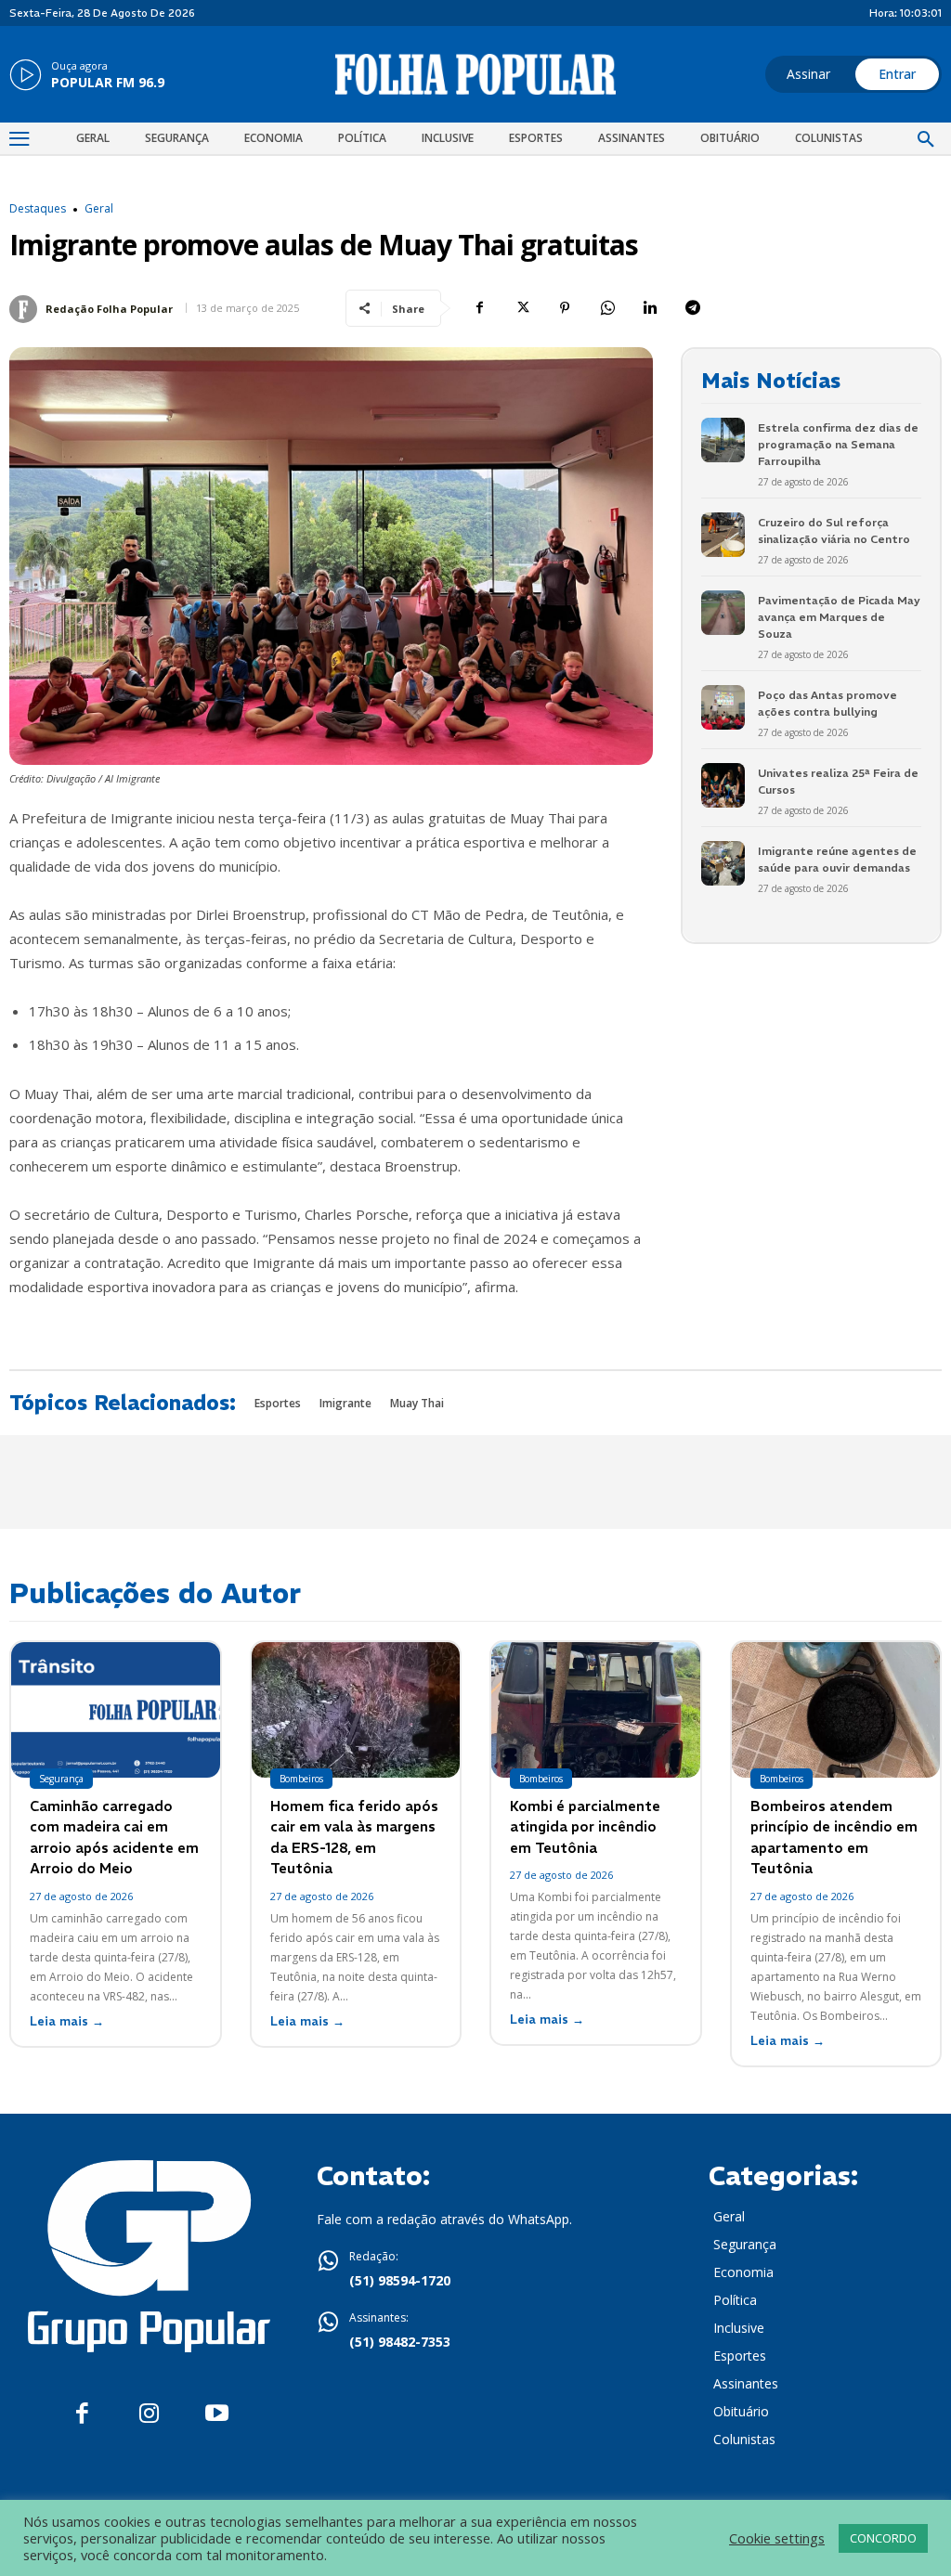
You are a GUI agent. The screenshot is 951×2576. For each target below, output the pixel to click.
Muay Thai (417, 1403)
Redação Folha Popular (109, 309)
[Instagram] (149, 2414)
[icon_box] (87, 76)
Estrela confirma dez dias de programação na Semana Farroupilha (838, 444)
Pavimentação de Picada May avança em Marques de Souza (839, 617)
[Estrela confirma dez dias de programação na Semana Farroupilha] (723, 440)
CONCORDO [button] (883, 2538)
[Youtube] (217, 2414)
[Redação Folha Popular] (26, 309)
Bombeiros (301, 1779)
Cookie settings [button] (777, 2538)
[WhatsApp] (607, 308)
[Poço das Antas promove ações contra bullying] (723, 707)
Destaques (38, 209)
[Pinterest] (565, 308)
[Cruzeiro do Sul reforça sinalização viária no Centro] (723, 534)
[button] (926, 140)
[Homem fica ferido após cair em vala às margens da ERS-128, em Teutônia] (356, 1710)
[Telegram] (693, 308)
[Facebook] (479, 308)
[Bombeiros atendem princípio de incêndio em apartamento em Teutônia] (836, 1710)
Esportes (278, 1403)
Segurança (61, 1779)
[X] (522, 308)
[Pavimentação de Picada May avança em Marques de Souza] (723, 612)
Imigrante (345, 1403)
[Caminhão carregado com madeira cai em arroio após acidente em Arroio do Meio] (116, 1710)
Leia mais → (67, 2021)
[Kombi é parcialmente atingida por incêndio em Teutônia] (596, 1710)
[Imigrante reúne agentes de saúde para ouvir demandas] (723, 863)
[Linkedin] (650, 308)
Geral (99, 209)
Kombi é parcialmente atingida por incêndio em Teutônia (585, 1827)
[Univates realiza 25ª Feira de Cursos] (723, 785)
